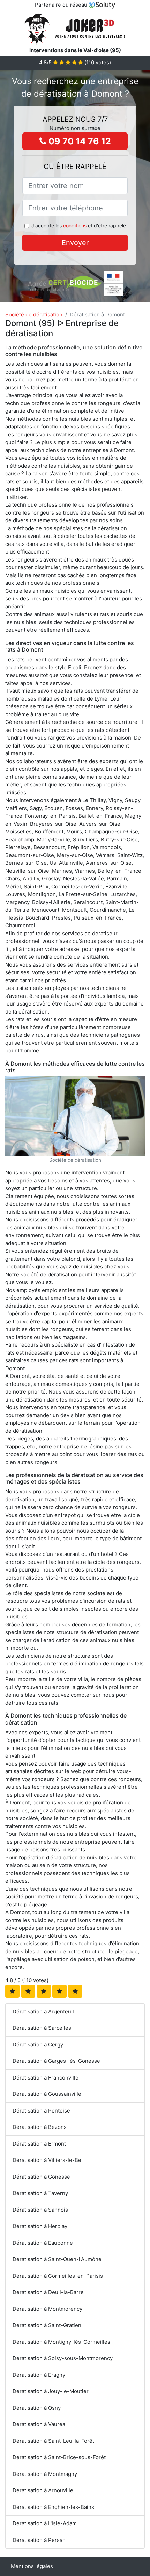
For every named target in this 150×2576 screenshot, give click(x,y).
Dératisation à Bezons (40, 2127)
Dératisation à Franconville (46, 2078)
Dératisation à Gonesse (41, 2177)
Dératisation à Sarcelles (42, 2028)
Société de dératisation (34, 314)
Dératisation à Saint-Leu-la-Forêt (53, 2441)
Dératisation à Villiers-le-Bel (48, 2160)
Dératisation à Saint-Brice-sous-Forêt (59, 2457)
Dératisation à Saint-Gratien (47, 2325)
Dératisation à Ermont (39, 2144)
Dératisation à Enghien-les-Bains (53, 2507)
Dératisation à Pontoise (41, 2111)
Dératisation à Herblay (40, 2226)
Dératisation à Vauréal (40, 2424)
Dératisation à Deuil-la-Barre (48, 2292)
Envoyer (75, 243)
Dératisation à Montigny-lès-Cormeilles (61, 2342)
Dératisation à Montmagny (45, 2474)
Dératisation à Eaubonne (43, 2243)
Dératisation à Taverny (40, 2193)
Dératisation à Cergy (38, 2045)
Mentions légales (32, 2566)
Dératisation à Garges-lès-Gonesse (56, 2061)
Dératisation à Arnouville (43, 2490)
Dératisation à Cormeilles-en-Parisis (58, 2276)
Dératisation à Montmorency (47, 2309)
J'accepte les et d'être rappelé (79, 225)
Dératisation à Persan (39, 2540)
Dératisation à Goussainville (47, 2094)
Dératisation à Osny (37, 2408)
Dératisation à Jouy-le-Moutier (51, 2391)
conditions (75, 225)
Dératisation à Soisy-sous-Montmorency (63, 2358)
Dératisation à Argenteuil (43, 2012)
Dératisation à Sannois (40, 2210)
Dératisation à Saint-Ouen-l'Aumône (57, 2259)
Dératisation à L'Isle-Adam (45, 2523)
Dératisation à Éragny (39, 2375)
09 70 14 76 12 (79, 141)
